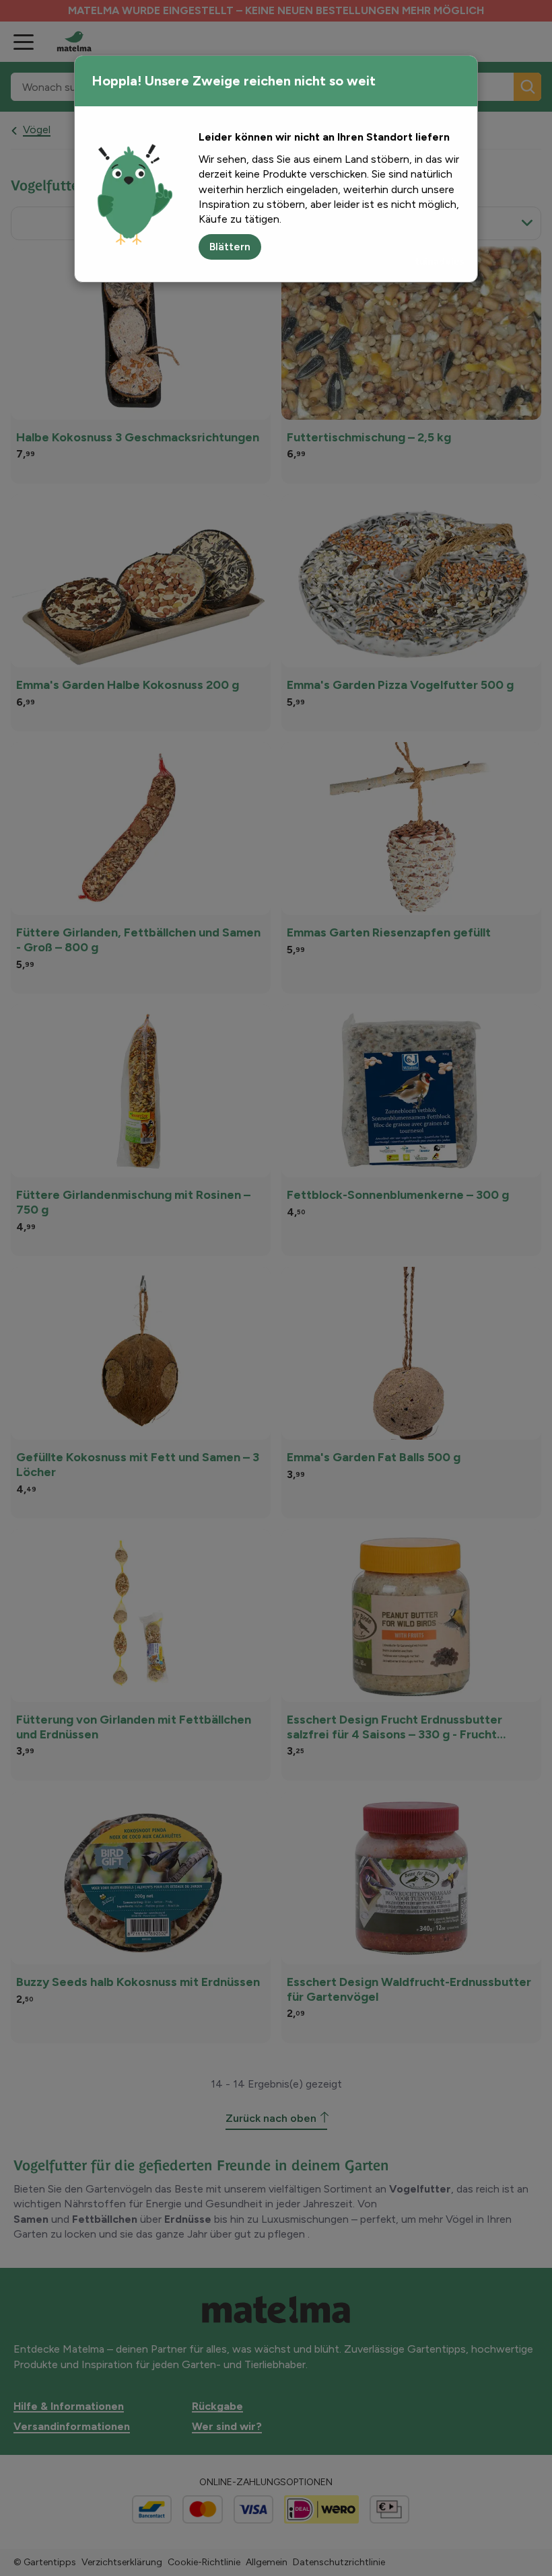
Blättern (230, 247)
